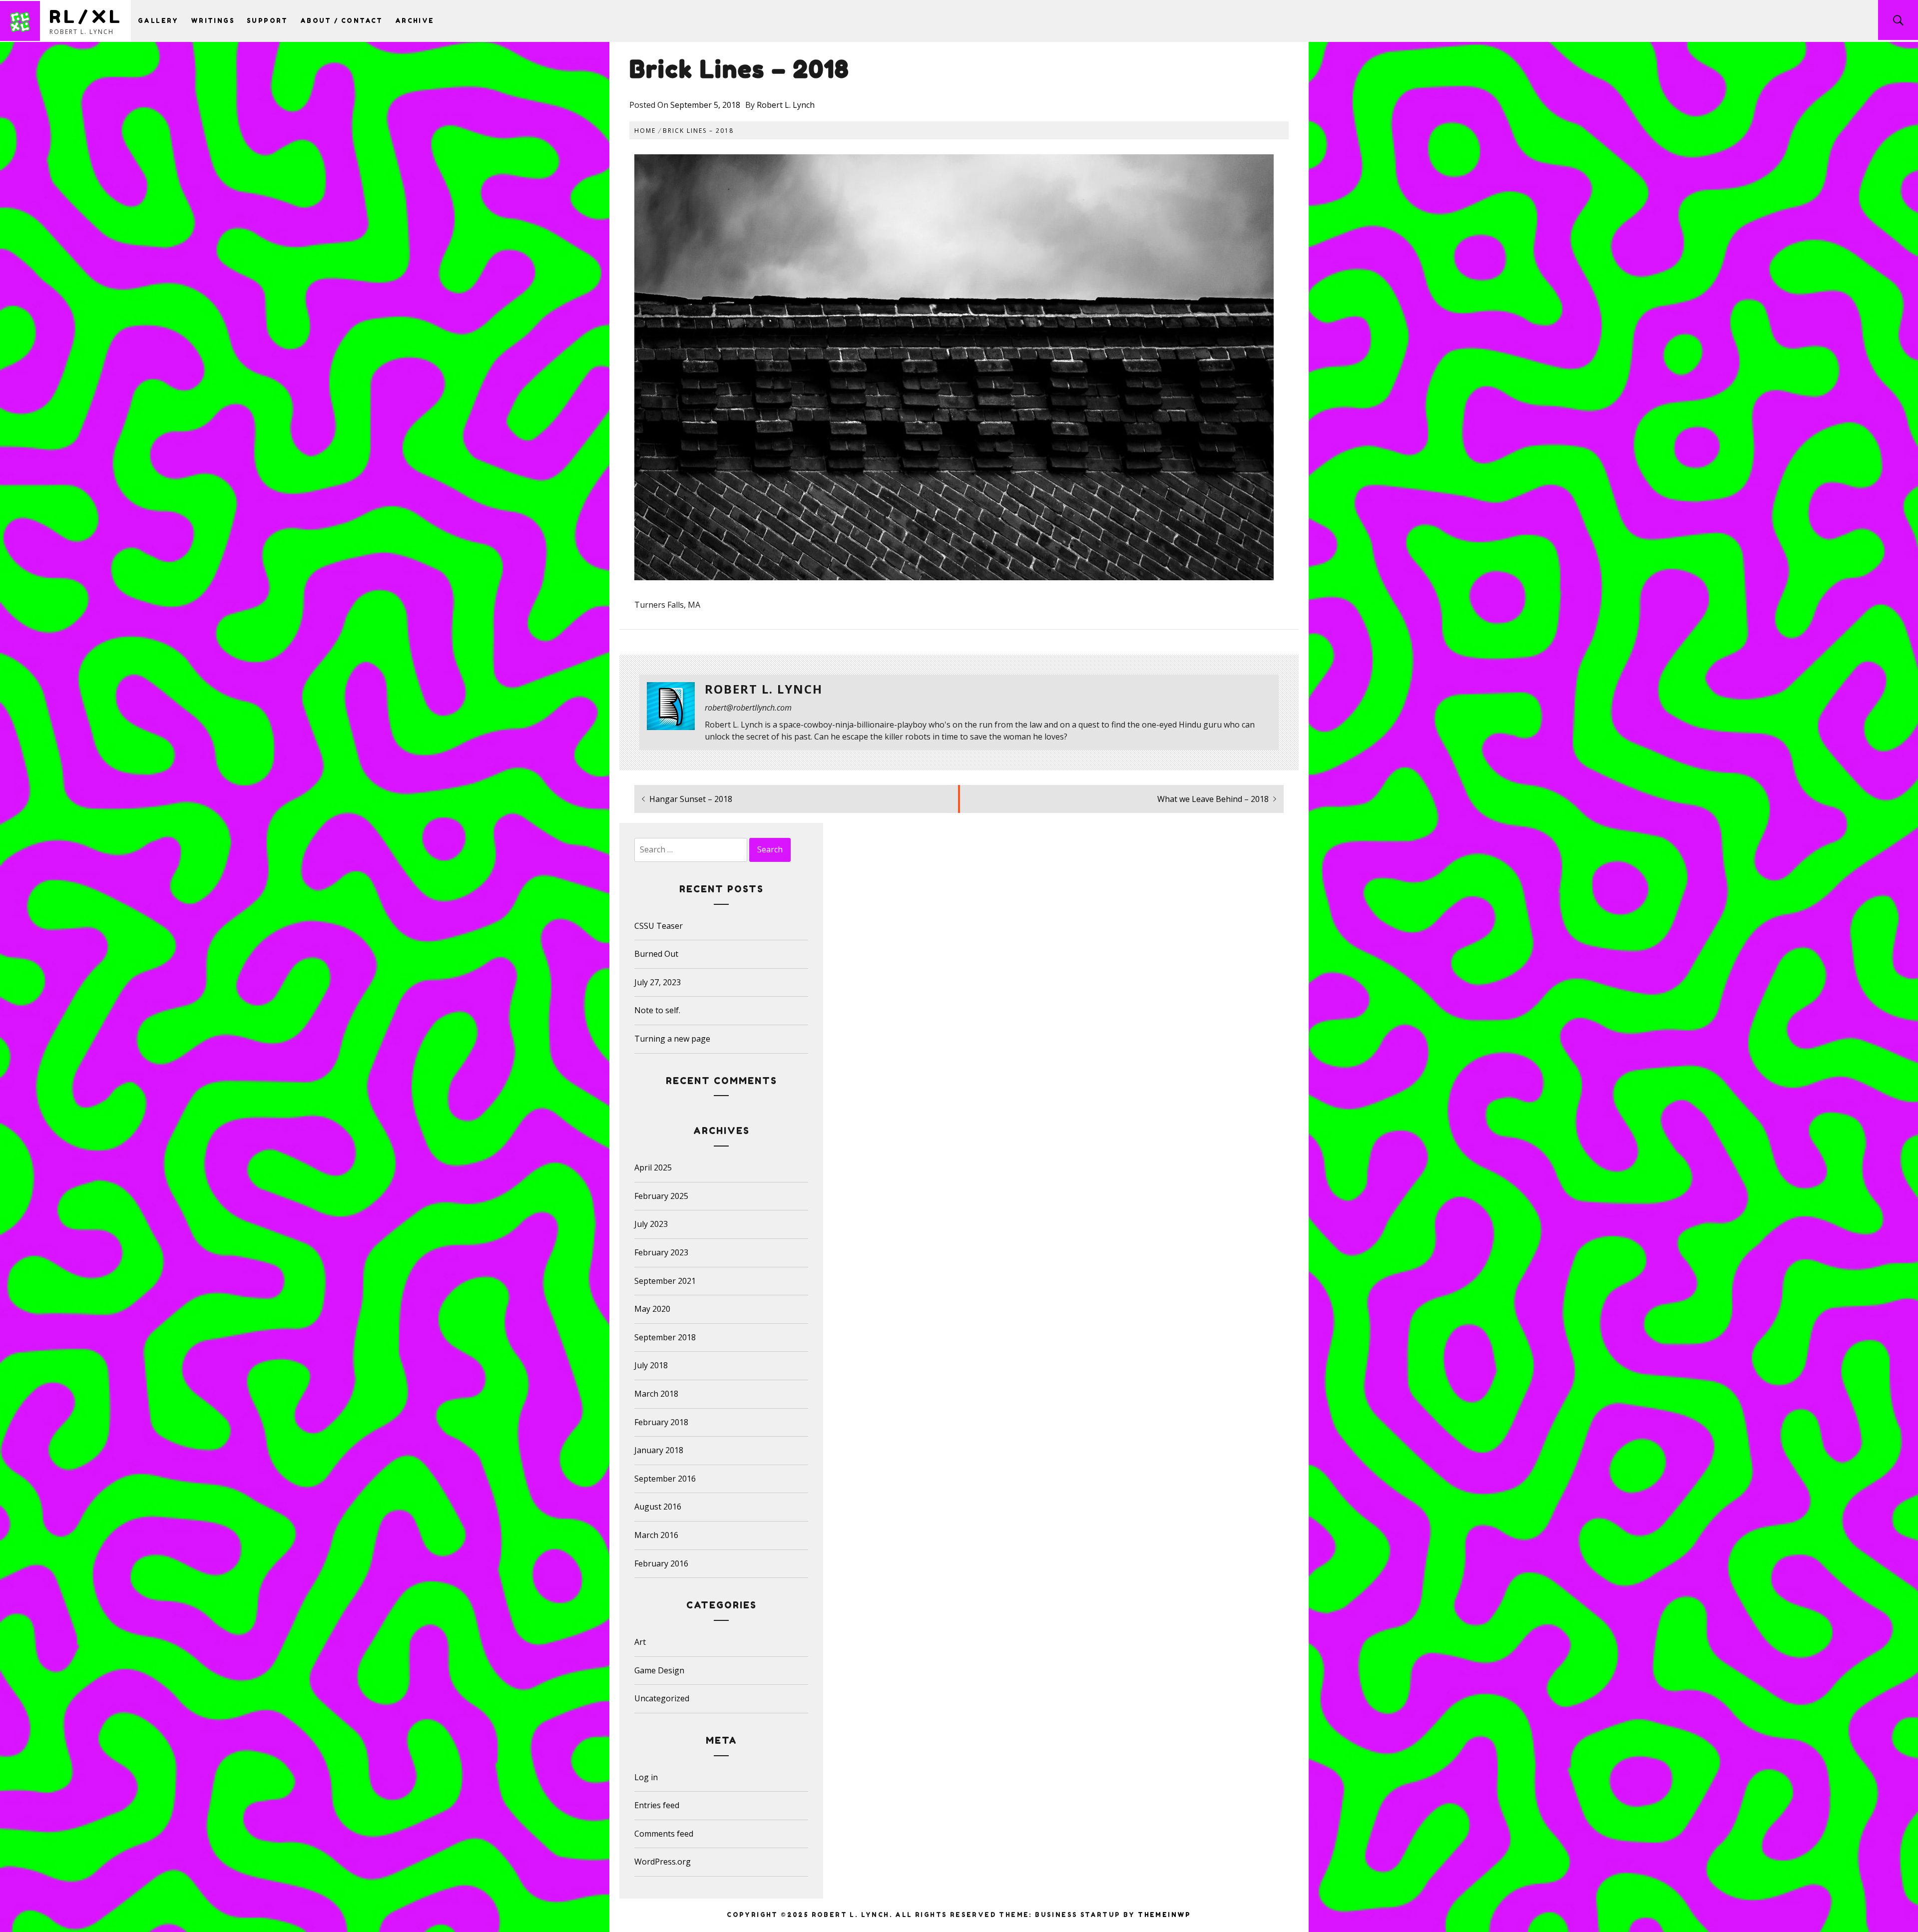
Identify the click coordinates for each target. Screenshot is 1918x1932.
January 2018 (659, 1450)
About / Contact (342, 21)
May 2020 (652, 1309)
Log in (646, 1777)
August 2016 (658, 1507)
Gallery (158, 21)
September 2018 (665, 1337)
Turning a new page (672, 1039)
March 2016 (656, 1535)
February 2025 (661, 1196)
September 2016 (665, 1479)
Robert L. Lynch (786, 105)
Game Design (659, 1670)
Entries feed (657, 1805)
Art (640, 1642)
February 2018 (661, 1422)
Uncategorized (662, 1698)
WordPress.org (663, 1862)
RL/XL (86, 16)
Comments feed (664, 1834)
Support (267, 21)
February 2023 (661, 1252)
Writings (213, 21)
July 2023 (651, 1224)
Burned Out (656, 954)
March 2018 (656, 1394)
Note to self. (657, 1010)
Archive (415, 21)
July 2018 (651, 1365)
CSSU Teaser (659, 926)
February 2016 (661, 1563)
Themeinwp (1165, 1915)
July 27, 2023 (658, 982)
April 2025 (653, 1167)
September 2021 (665, 1281)
